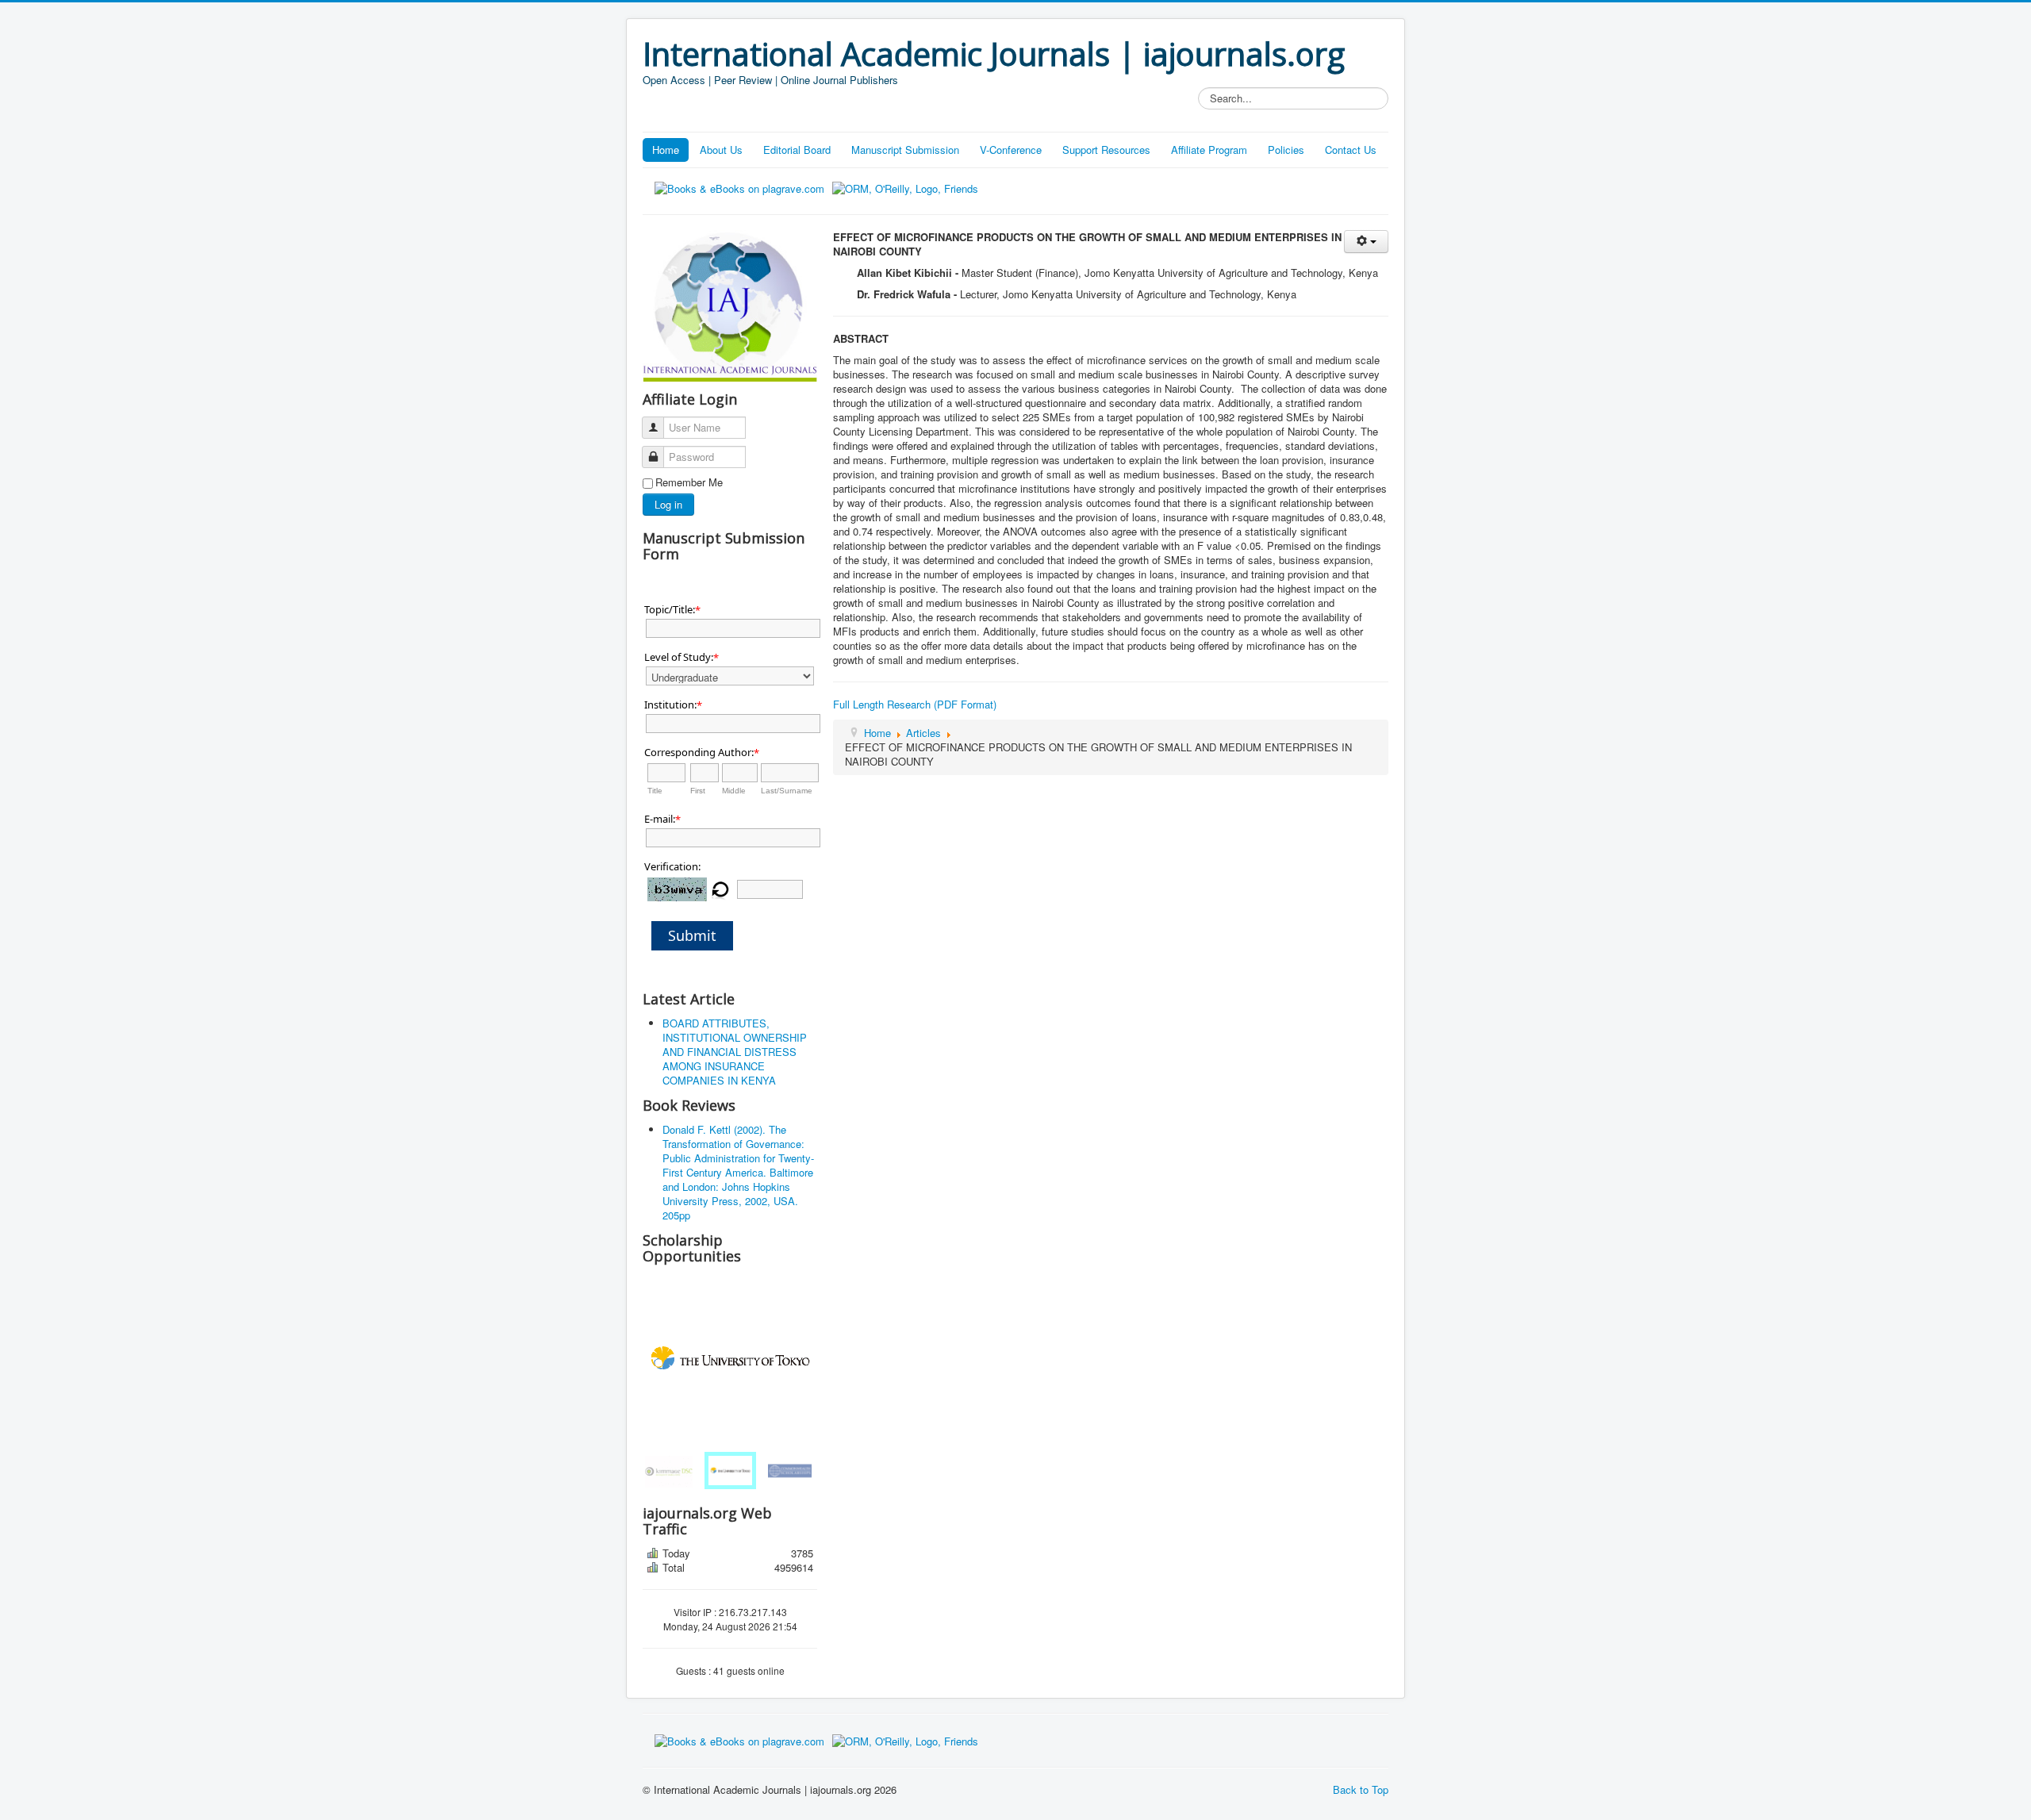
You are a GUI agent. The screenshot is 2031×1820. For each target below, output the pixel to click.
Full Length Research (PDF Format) (915, 704)
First (698, 791)
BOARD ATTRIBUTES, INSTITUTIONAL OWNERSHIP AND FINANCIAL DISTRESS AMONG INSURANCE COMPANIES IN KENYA (735, 1052)
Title (655, 791)
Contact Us (1351, 150)
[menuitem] (671, 1471)
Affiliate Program (1209, 150)
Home (666, 150)
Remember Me (689, 482)
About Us (721, 150)
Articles (923, 733)
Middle (734, 791)
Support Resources (1106, 150)
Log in (668, 504)
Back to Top (1361, 1789)
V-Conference (1011, 150)
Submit (692, 935)
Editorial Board (797, 150)
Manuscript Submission (905, 150)
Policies (1286, 150)
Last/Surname (787, 791)
